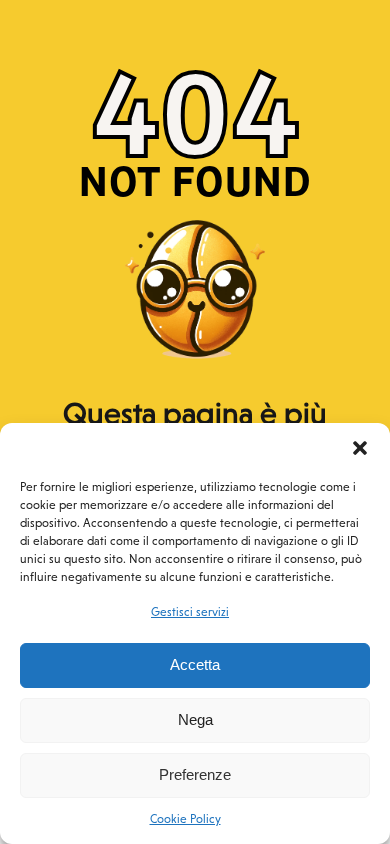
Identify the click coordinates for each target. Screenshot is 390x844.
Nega (195, 719)
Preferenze (195, 774)
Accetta (195, 664)
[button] (360, 448)
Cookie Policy (185, 819)
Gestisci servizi (190, 612)
